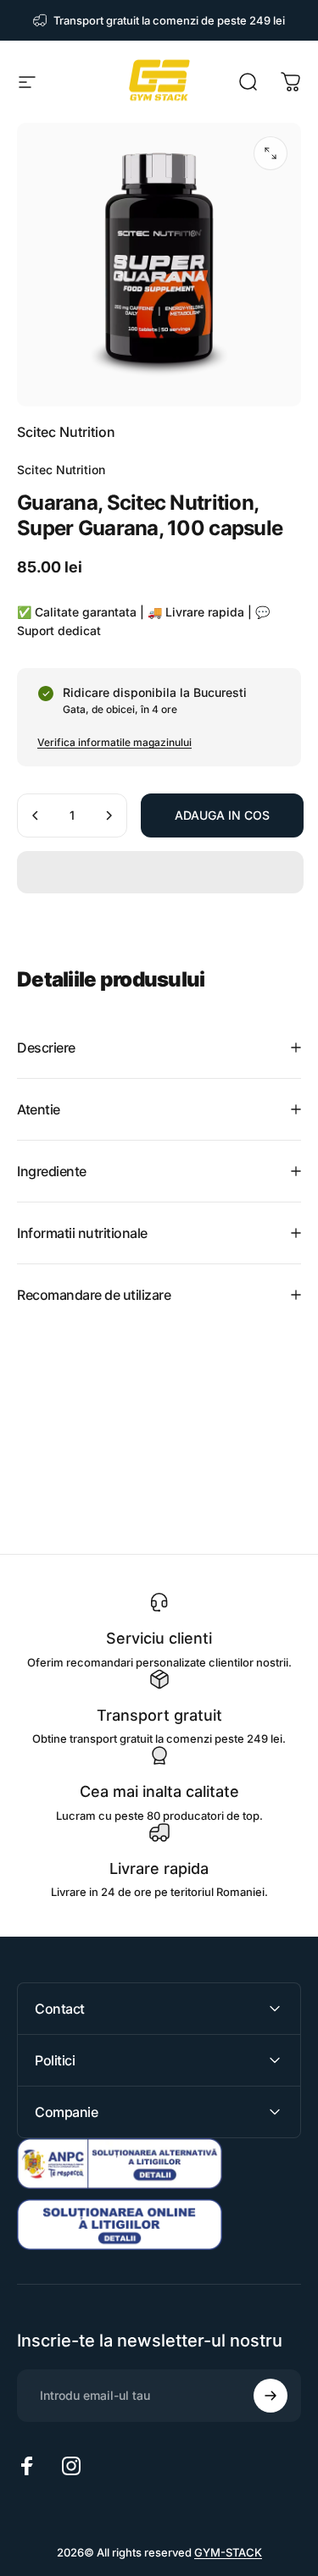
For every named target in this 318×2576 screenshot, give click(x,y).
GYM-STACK (228, 2552)
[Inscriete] (271, 2396)
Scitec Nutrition (66, 432)
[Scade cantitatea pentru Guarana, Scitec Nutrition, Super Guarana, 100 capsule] (36, 815)
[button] (160, 872)
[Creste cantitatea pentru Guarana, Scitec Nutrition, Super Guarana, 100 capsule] (109, 815)
